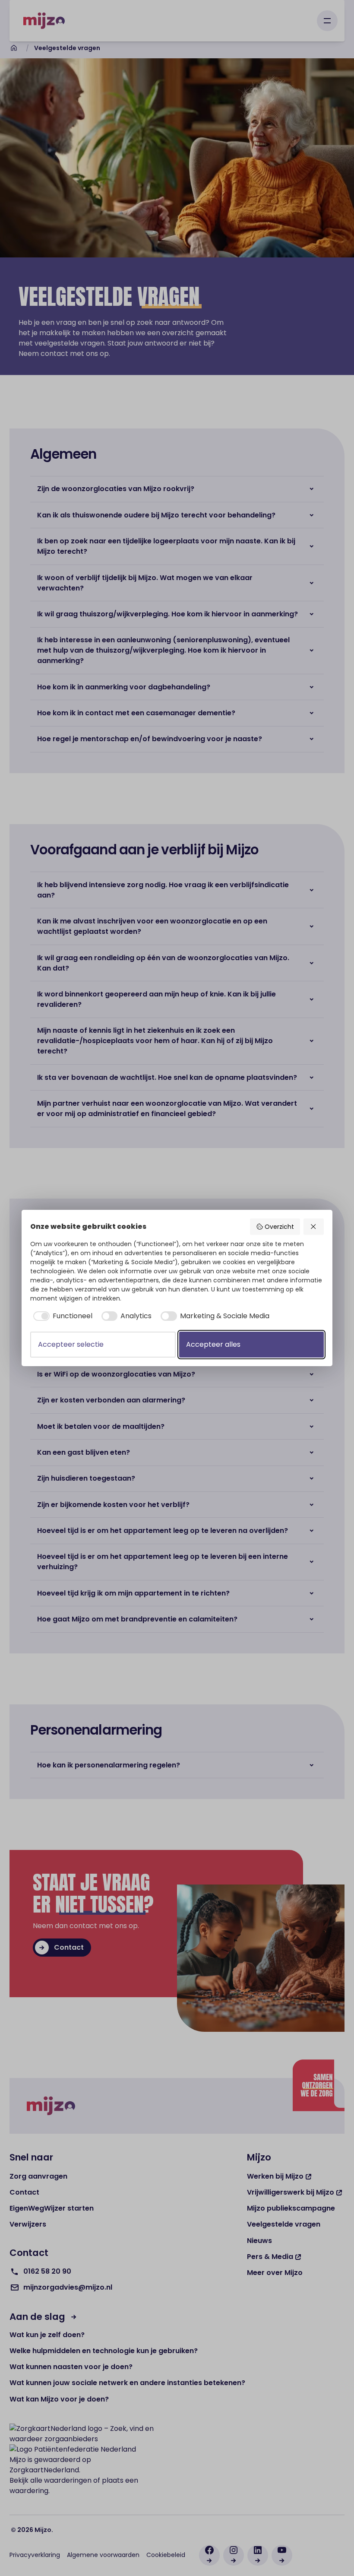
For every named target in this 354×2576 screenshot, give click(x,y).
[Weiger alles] (314, 1227)
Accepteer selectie (71, 1344)
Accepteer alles (213, 1344)
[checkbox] (61, 1316)
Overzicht (279, 1227)
